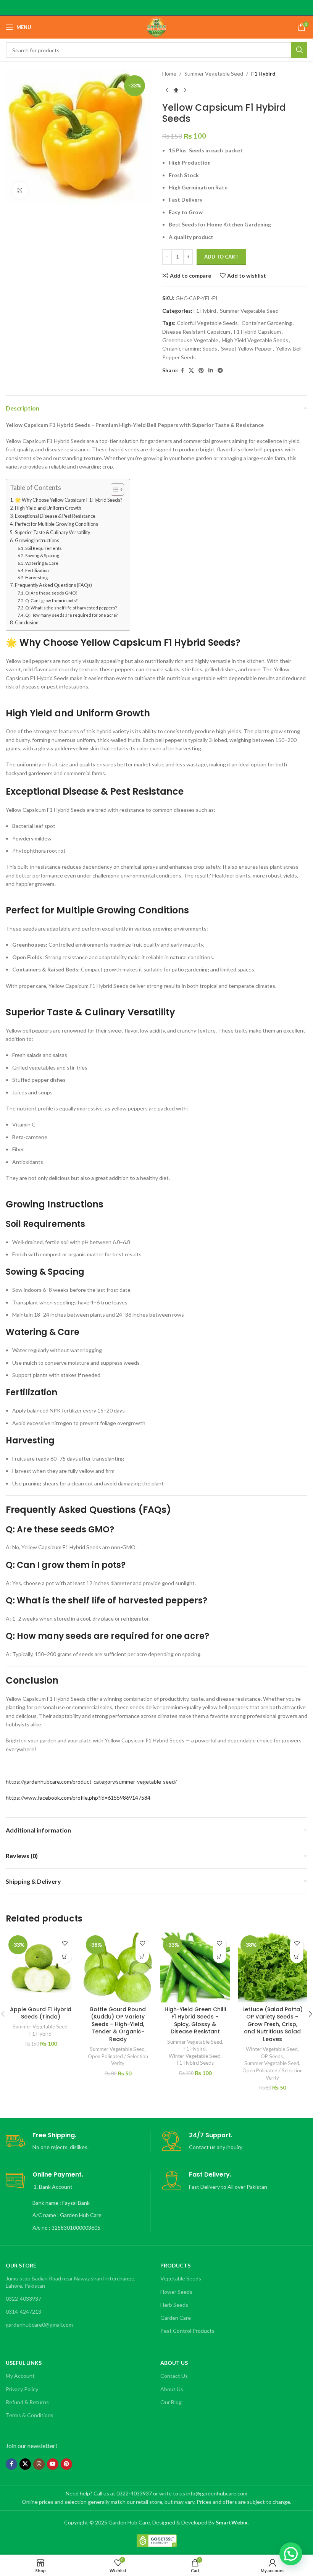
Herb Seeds (174, 2305)
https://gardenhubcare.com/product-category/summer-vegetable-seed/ (91, 1782)
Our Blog (171, 2402)
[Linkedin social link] (211, 371)
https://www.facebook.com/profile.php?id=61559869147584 (78, 1798)
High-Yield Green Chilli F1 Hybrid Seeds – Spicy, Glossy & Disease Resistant (195, 2021)
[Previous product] (167, 90)
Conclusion (27, 623)
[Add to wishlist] (65, 1943)
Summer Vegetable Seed (214, 74)
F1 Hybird (263, 74)
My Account (20, 2376)
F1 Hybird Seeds (195, 2063)
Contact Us (174, 2376)
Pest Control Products (187, 2331)
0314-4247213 (23, 2312)
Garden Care (176, 2318)
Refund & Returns (27, 2402)
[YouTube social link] (53, 2464)
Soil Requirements (44, 548)
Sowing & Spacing (42, 555)
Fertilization (37, 570)
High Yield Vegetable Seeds (255, 340)
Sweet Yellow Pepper (247, 348)
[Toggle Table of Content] (114, 490)
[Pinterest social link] (201, 371)
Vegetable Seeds (181, 2278)
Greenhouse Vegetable (190, 340)
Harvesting (36, 578)
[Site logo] (156, 27)
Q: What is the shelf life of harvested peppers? (71, 608)
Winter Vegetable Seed (195, 2056)
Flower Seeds (176, 2292)
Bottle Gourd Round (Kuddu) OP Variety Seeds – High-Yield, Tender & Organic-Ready (118, 2024)
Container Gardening (267, 323)
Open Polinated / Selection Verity (118, 2060)
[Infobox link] (78, 2142)
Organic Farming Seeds (190, 348)
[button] (65, 1956)
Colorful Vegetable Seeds (207, 323)
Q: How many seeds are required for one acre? (71, 615)
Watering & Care (42, 563)
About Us (172, 2389)
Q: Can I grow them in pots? (51, 600)
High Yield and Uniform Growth (48, 508)
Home (169, 74)
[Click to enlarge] (20, 190)
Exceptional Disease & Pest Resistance (55, 516)
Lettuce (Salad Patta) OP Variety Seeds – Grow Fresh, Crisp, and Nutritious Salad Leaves (273, 2024)
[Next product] (185, 90)
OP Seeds (272, 2056)
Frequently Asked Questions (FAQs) (53, 585)
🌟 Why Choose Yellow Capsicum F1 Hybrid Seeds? (69, 500)
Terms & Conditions (30, 2415)
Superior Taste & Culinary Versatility (52, 532)
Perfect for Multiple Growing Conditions (56, 524)
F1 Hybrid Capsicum (257, 332)
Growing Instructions (37, 541)
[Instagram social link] (39, 2464)
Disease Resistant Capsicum (196, 332)
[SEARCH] (299, 50)
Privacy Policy (22, 2389)
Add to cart (221, 257)
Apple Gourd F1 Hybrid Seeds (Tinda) (41, 2013)
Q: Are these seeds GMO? (51, 593)
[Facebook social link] (182, 371)
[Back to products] (176, 90)
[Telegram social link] (220, 371)
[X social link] (191, 371)
